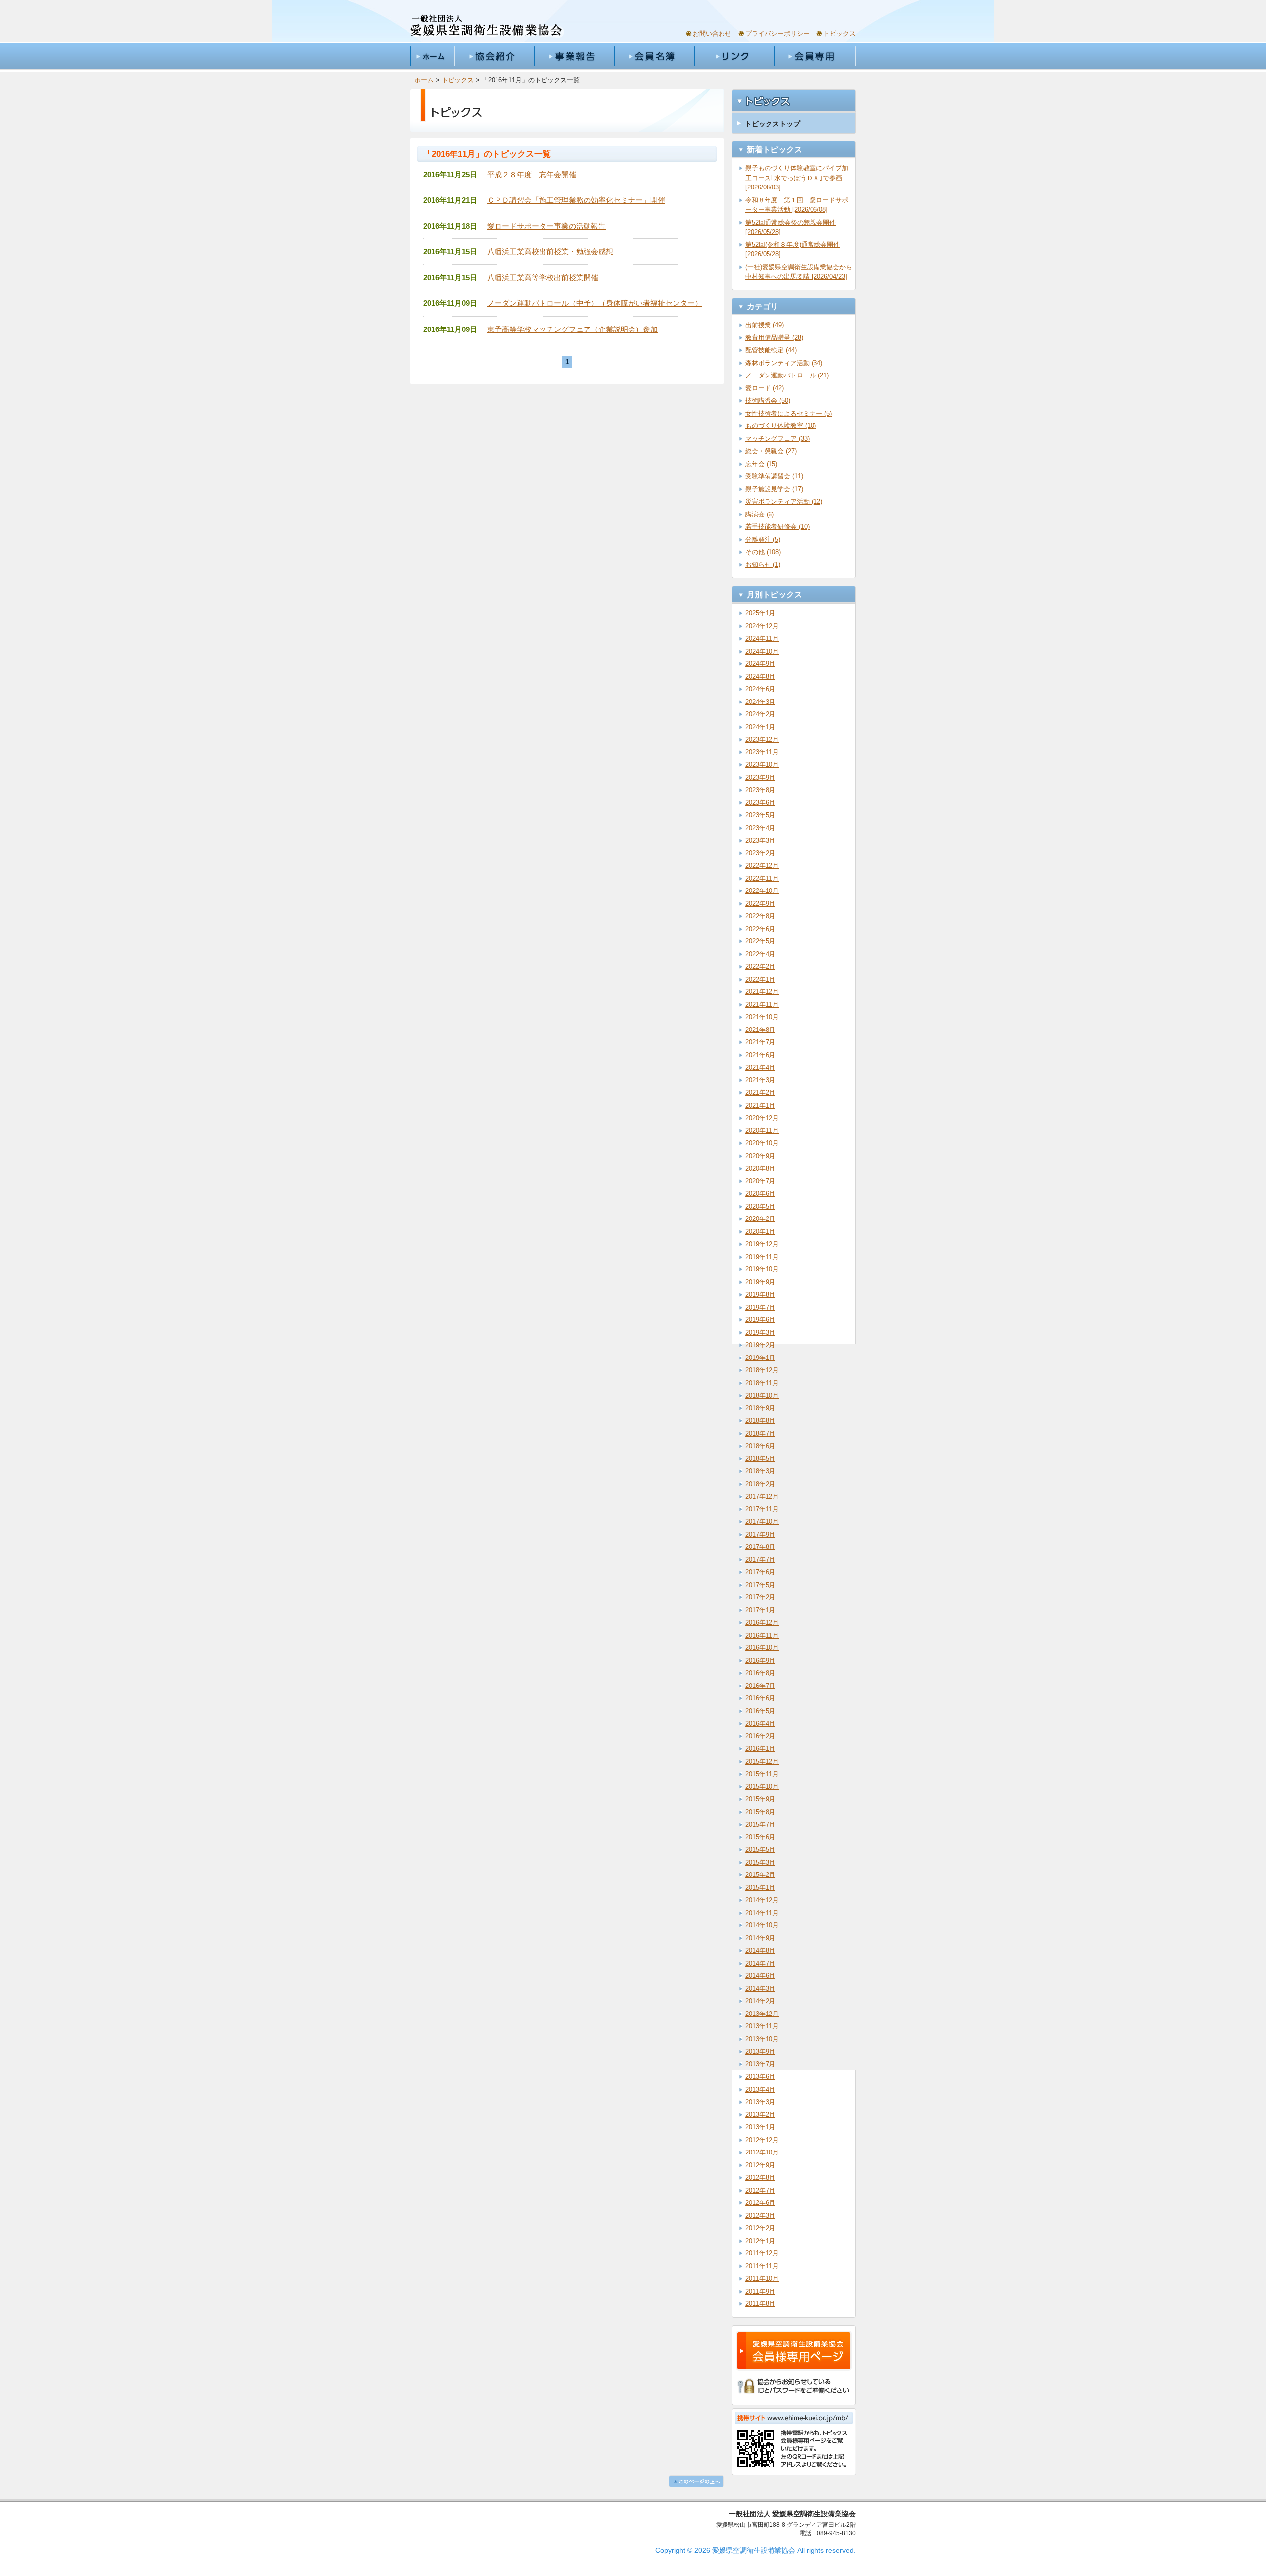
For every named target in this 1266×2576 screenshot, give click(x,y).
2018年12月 (762, 1370)
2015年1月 (760, 1888)
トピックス (839, 33)
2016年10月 (762, 1648)
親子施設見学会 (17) (774, 489)
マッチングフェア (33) (777, 439)
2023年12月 (762, 739)
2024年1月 (760, 727)
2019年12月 (762, 1244)
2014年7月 (760, 1963)
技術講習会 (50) (768, 400)
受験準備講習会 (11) (774, 476)
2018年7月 (760, 1433)
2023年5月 (760, 815)
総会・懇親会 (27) (771, 451)
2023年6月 (760, 803)
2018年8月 (760, 1421)
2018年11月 (762, 1383)
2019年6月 (760, 1320)
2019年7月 (760, 1307)
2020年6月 (760, 1194)
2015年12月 (762, 1761)
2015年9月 (760, 1799)
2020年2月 (760, 1219)
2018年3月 (760, 1471)
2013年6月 (760, 2077)
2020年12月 (762, 1118)
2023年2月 (760, 853)
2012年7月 (760, 2190)
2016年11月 (762, 1635)
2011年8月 (760, 2304)
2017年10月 (762, 1522)
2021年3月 (760, 1080)
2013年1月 (760, 2127)
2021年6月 (760, 1055)
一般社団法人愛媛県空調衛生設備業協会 (487, 26)
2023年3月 (760, 840)
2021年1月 (760, 1105)
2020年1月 (760, 1232)
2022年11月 (762, 878)
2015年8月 (760, 1812)
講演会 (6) (760, 514)
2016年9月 (760, 1661)
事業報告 (574, 56)
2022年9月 (760, 904)
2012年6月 (760, 2203)
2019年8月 (760, 1294)
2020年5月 (760, 1206)
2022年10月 (762, 891)
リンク (734, 56)
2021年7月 (760, 1042)
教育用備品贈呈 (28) (774, 338)
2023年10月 (762, 765)
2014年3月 (760, 1989)
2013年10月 (762, 2039)
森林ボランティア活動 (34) (784, 363)
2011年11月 (762, 2266)
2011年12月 (762, 2253)
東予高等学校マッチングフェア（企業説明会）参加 (572, 329)
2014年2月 (760, 2001)
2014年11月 (762, 1913)
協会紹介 (494, 56)
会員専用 (815, 56)
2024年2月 (760, 714)
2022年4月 (760, 954)
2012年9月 (760, 2165)
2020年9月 (760, 1156)
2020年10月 (762, 1143)
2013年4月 (760, 2089)
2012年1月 (760, 2241)
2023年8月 (760, 790)
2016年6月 (760, 1698)
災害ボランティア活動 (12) (784, 501)
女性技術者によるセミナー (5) (789, 413)
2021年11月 (762, 1005)
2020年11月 (762, 1131)
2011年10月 (762, 2278)
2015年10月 (762, 1787)
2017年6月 (760, 1572)
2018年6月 (760, 1446)
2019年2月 (760, 1345)
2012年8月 (760, 2178)
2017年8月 (760, 1547)
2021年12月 (762, 992)
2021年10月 (762, 1017)
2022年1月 (760, 979)
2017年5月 (760, 1585)
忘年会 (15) (761, 464)
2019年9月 (760, 1282)
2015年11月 (762, 1774)
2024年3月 (760, 702)
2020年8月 (760, 1168)
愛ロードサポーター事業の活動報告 (546, 226)
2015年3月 (760, 1862)
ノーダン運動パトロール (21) (787, 375)
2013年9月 (760, 2051)
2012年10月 (762, 2152)
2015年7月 (760, 1824)
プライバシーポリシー (777, 33)
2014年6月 (760, 1976)
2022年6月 (760, 929)
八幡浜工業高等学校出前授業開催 (543, 277)
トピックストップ (772, 124)
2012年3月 (760, 2216)
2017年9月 (760, 1534)
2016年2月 (760, 1736)
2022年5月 (760, 941)
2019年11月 (762, 1257)
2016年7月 (760, 1686)
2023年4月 (760, 828)
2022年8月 (760, 916)
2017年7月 (760, 1560)
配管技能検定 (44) (771, 350)
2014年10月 (762, 1925)
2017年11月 (762, 1509)
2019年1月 (760, 1358)
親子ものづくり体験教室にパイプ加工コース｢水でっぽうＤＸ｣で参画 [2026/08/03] (797, 178)
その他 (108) (763, 552)
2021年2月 (760, 1093)
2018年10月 (762, 1395)
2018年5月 (760, 1459)
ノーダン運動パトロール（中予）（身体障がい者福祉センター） (595, 303)
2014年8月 (760, 1950)
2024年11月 (762, 638)
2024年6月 (760, 689)
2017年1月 (760, 1610)
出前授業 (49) (765, 325)
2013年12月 (762, 2014)
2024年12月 (762, 626)
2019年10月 (762, 1269)
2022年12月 (762, 866)
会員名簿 (654, 56)
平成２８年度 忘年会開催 (532, 174)
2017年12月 (762, 1496)
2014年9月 (760, 1938)
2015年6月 (760, 1837)
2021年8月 (760, 1030)
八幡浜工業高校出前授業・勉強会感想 (550, 252)
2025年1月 (760, 613)
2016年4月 (760, 1723)
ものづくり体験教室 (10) (781, 426)
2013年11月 (762, 2026)
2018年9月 (760, 1408)
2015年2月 (760, 1875)
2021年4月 (760, 1067)
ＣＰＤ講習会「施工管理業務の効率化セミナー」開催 (576, 200)
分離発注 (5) (763, 539)
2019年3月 (760, 1333)
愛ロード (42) (765, 388)
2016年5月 (760, 1711)
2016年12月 (762, 1622)
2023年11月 (762, 752)
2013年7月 (760, 2064)
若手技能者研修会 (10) (777, 527)
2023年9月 (760, 777)
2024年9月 (760, 664)
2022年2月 (760, 966)
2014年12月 (762, 1900)
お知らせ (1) (763, 565)
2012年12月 (762, 2140)
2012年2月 (760, 2228)
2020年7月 (760, 1181)
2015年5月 (760, 1850)
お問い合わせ (712, 33)
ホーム (432, 56)
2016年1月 (760, 1749)
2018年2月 (760, 1484)
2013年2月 (760, 2115)
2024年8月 (760, 677)
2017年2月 (760, 1597)
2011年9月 (760, 2291)
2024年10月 (762, 651)
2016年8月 (760, 1673)
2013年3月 (760, 2102)
